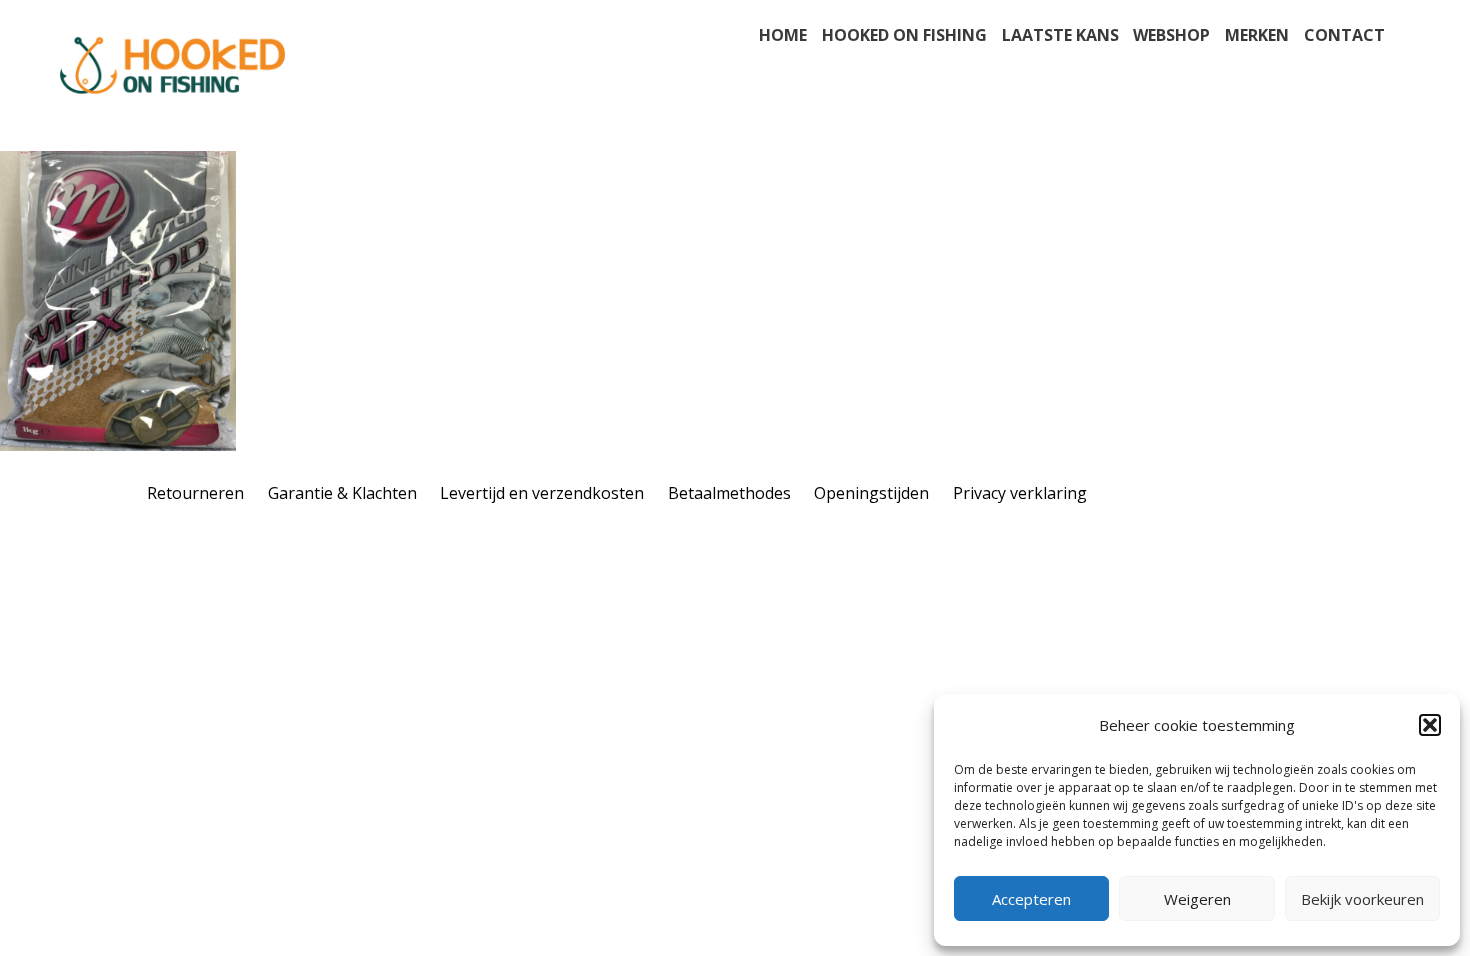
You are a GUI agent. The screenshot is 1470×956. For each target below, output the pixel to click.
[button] (1430, 725)
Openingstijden (871, 493)
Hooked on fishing (904, 35)
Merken (1257, 35)
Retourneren (195, 493)
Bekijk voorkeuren (1362, 899)
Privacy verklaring (1020, 493)
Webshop (1171, 35)
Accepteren (1031, 899)
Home (783, 35)
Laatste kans (1060, 35)
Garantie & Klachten (342, 493)
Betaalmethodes (729, 493)
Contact (1344, 35)
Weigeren (1197, 899)
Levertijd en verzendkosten (542, 493)
